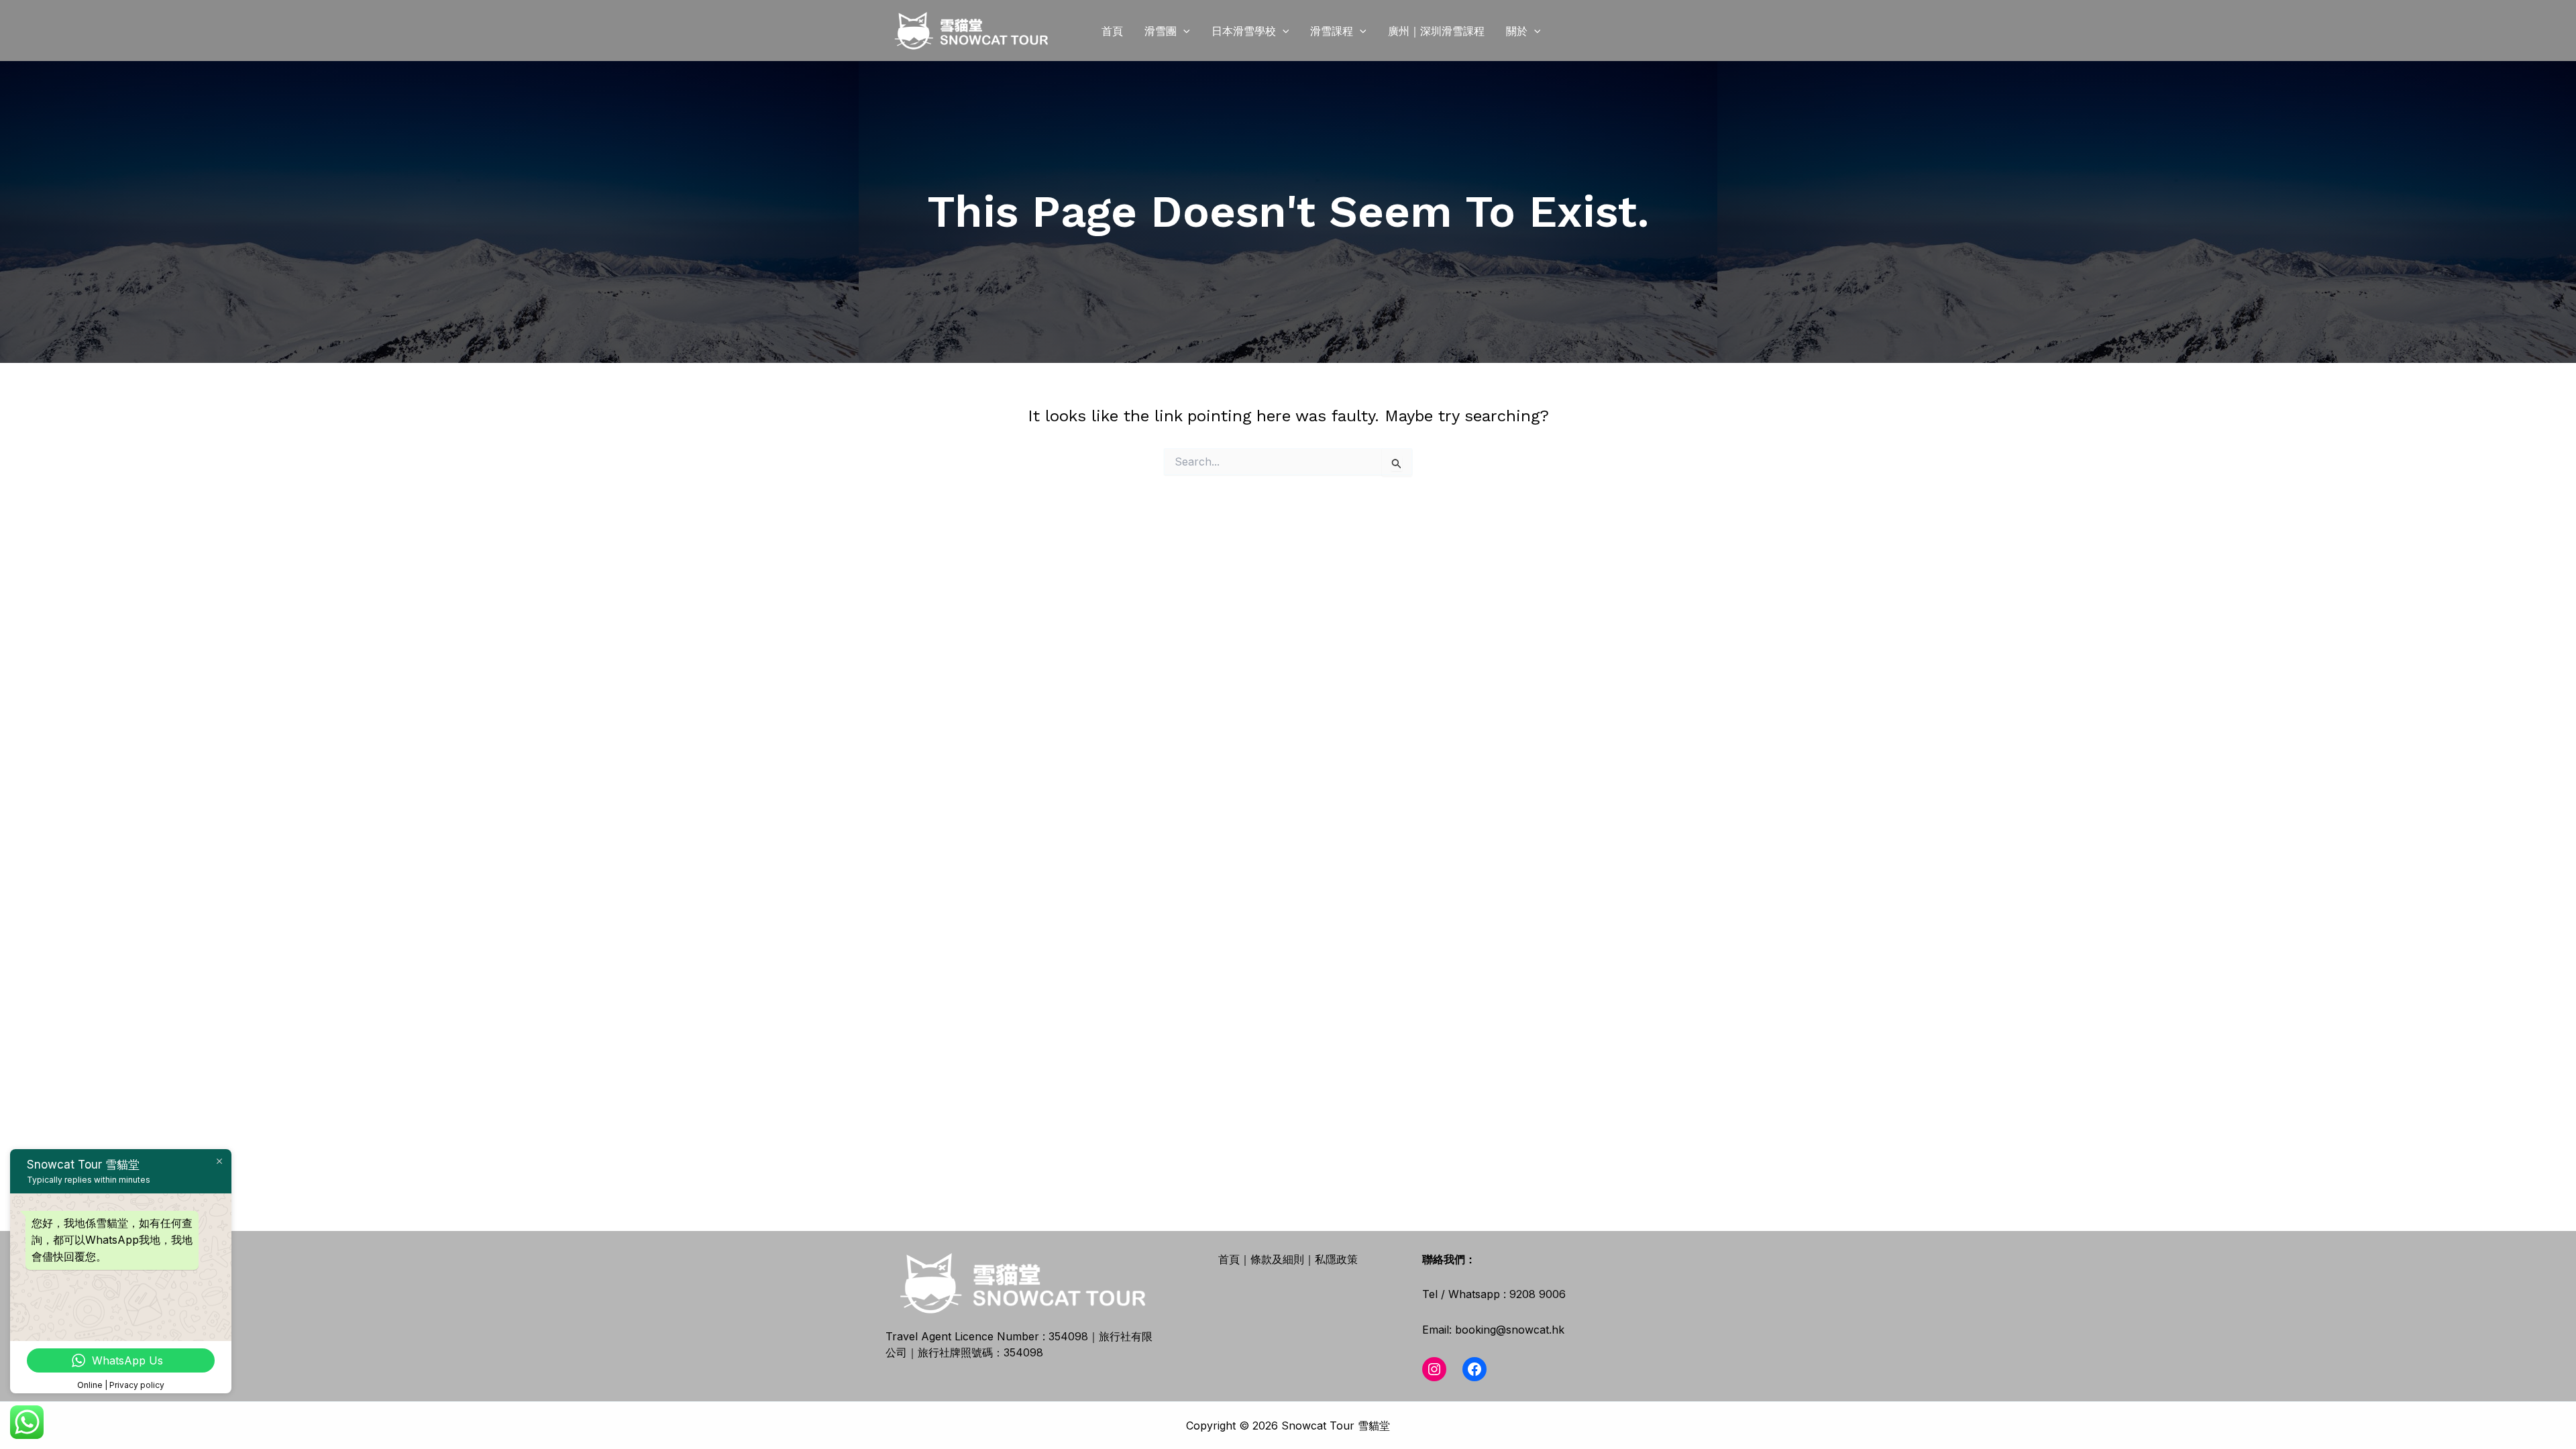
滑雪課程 (1332, 31)
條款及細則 (1277, 1259)
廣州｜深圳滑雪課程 (1436, 31)
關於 (1517, 31)
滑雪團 (1161, 31)
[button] (1183, 31)
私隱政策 (1336, 1259)
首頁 (1112, 31)
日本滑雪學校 (1244, 31)
